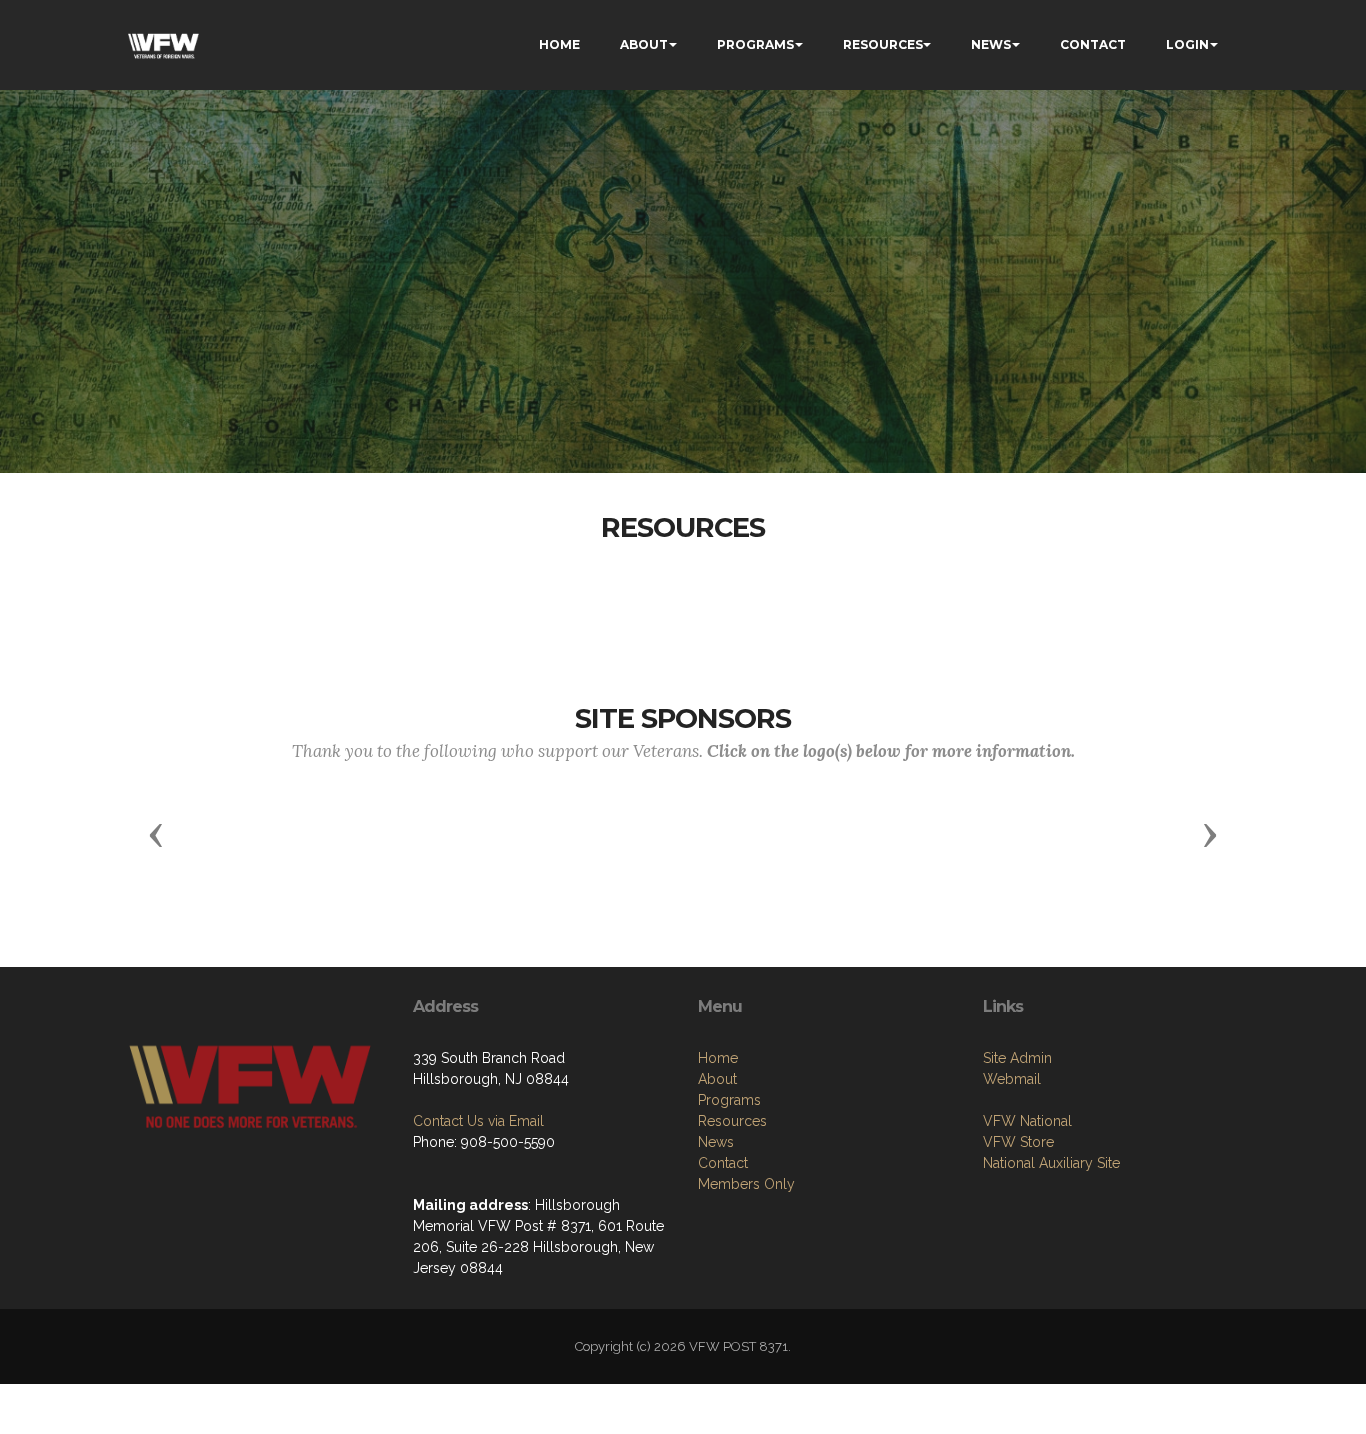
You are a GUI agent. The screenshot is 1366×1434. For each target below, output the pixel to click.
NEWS (991, 44)
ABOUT (644, 44)
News (716, 1142)
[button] (156, 834)
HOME (559, 44)
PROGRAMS (755, 44)
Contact (723, 1163)
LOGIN (1187, 44)
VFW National (1027, 1121)
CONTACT (1093, 44)
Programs (729, 1100)
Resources (732, 1121)
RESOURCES (883, 44)
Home (718, 1058)
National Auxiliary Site (1051, 1163)
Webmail (1012, 1079)
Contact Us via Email (478, 1121)
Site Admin (1017, 1058)
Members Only (746, 1184)
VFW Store (1018, 1142)
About (717, 1079)
